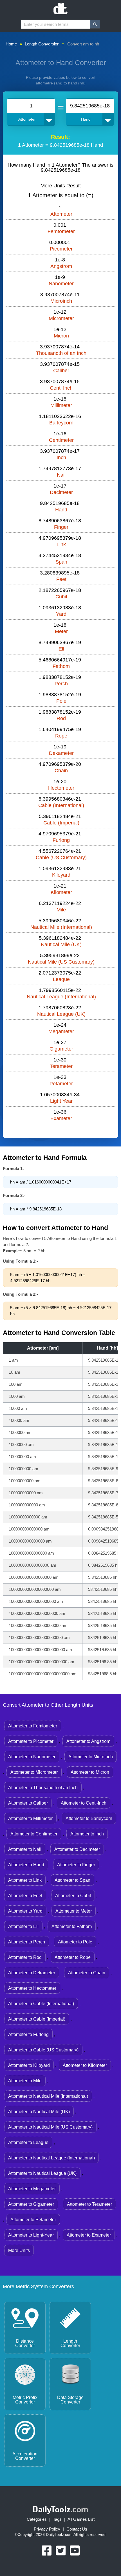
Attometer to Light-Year (31, 2235)
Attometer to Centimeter (34, 1834)
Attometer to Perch (27, 1942)
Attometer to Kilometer (85, 2065)
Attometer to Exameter (89, 2235)
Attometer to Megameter (32, 2189)
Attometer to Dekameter (32, 1973)
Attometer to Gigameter (31, 2204)
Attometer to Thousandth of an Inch (43, 1788)
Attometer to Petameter (33, 2220)
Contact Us (77, 2529)
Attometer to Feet (25, 1896)
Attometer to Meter (74, 1911)
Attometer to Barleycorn (89, 1818)
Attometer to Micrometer (34, 1772)
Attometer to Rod (25, 1957)
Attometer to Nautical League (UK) (42, 2173)
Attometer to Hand (26, 1865)
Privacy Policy (47, 2529)
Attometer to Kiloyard (29, 2065)
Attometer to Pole (75, 1942)
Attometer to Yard (25, 1911)
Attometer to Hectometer (32, 1988)
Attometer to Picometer (31, 1741)
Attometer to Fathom (72, 1926)
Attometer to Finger (76, 1865)
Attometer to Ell (23, 1926)
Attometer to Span (72, 1880)
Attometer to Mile (25, 2081)
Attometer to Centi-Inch (84, 1803)
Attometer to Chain (87, 1973)
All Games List (81, 2519)
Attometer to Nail (25, 1849)
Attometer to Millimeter (30, 1818)
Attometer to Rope (73, 1957)
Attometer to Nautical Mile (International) (48, 2096)
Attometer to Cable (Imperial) (37, 2019)
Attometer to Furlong (28, 2034)
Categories (37, 2519)
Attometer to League (28, 2142)
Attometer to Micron (90, 1772)
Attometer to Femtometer (33, 1726)
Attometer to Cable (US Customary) (43, 2050)
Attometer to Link (25, 1880)
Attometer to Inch (87, 1834)
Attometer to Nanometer (32, 1757)
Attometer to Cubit (73, 1896)
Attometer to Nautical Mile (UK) (39, 2112)
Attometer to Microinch (91, 1757)
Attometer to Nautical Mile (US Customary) (50, 2127)
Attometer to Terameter (89, 2204)
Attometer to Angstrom (88, 1741)
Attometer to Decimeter (77, 1849)
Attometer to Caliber (28, 1803)
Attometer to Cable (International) (41, 2004)
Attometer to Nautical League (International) (51, 2158)
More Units (19, 2250)
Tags (57, 2519)
